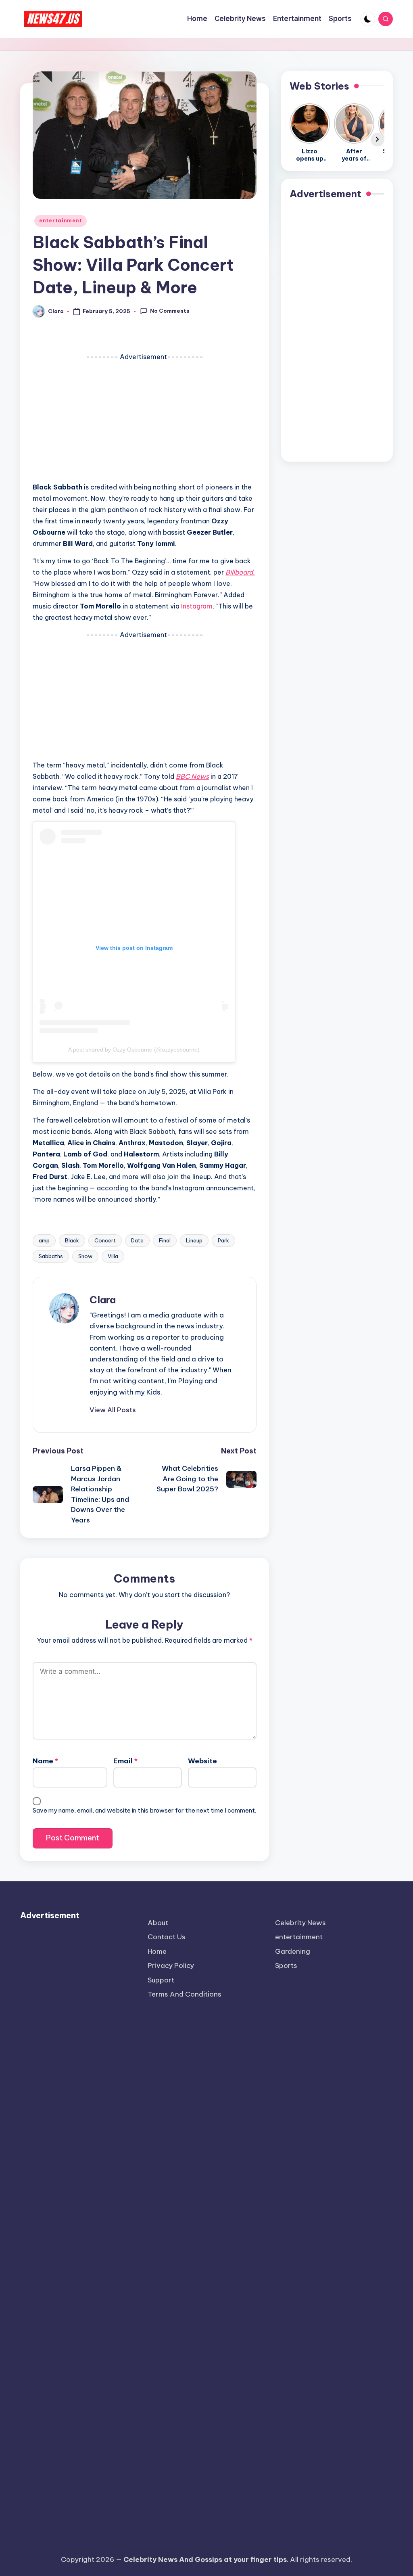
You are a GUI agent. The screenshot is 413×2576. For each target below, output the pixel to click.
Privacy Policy (171, 1965)
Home (157, 1951)
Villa (113, 1256)
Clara (103, 1300)
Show (85, 1256)
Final (165, 1240)
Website (202, 1761)
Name (45, 1761)
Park (223, 1240)
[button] (113, 1410)
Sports (286, 1965)
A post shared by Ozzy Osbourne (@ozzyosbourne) (134, 1050)
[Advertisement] (145, 419)
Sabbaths (51, 1256)
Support (161, 1980)
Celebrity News (300, 1923)
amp (44, 1240)
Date (137, 1240)
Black (72, 1240)
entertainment (60, 221)
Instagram (197, 606)
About (158, 1923)
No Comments (170, 311)
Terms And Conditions (185, 1994)
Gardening (293, 1951)
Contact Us (167, 1937)
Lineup (194, 1240)
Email (125, 1761)
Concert (105, 1240)
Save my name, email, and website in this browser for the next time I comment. (144, 1810)
